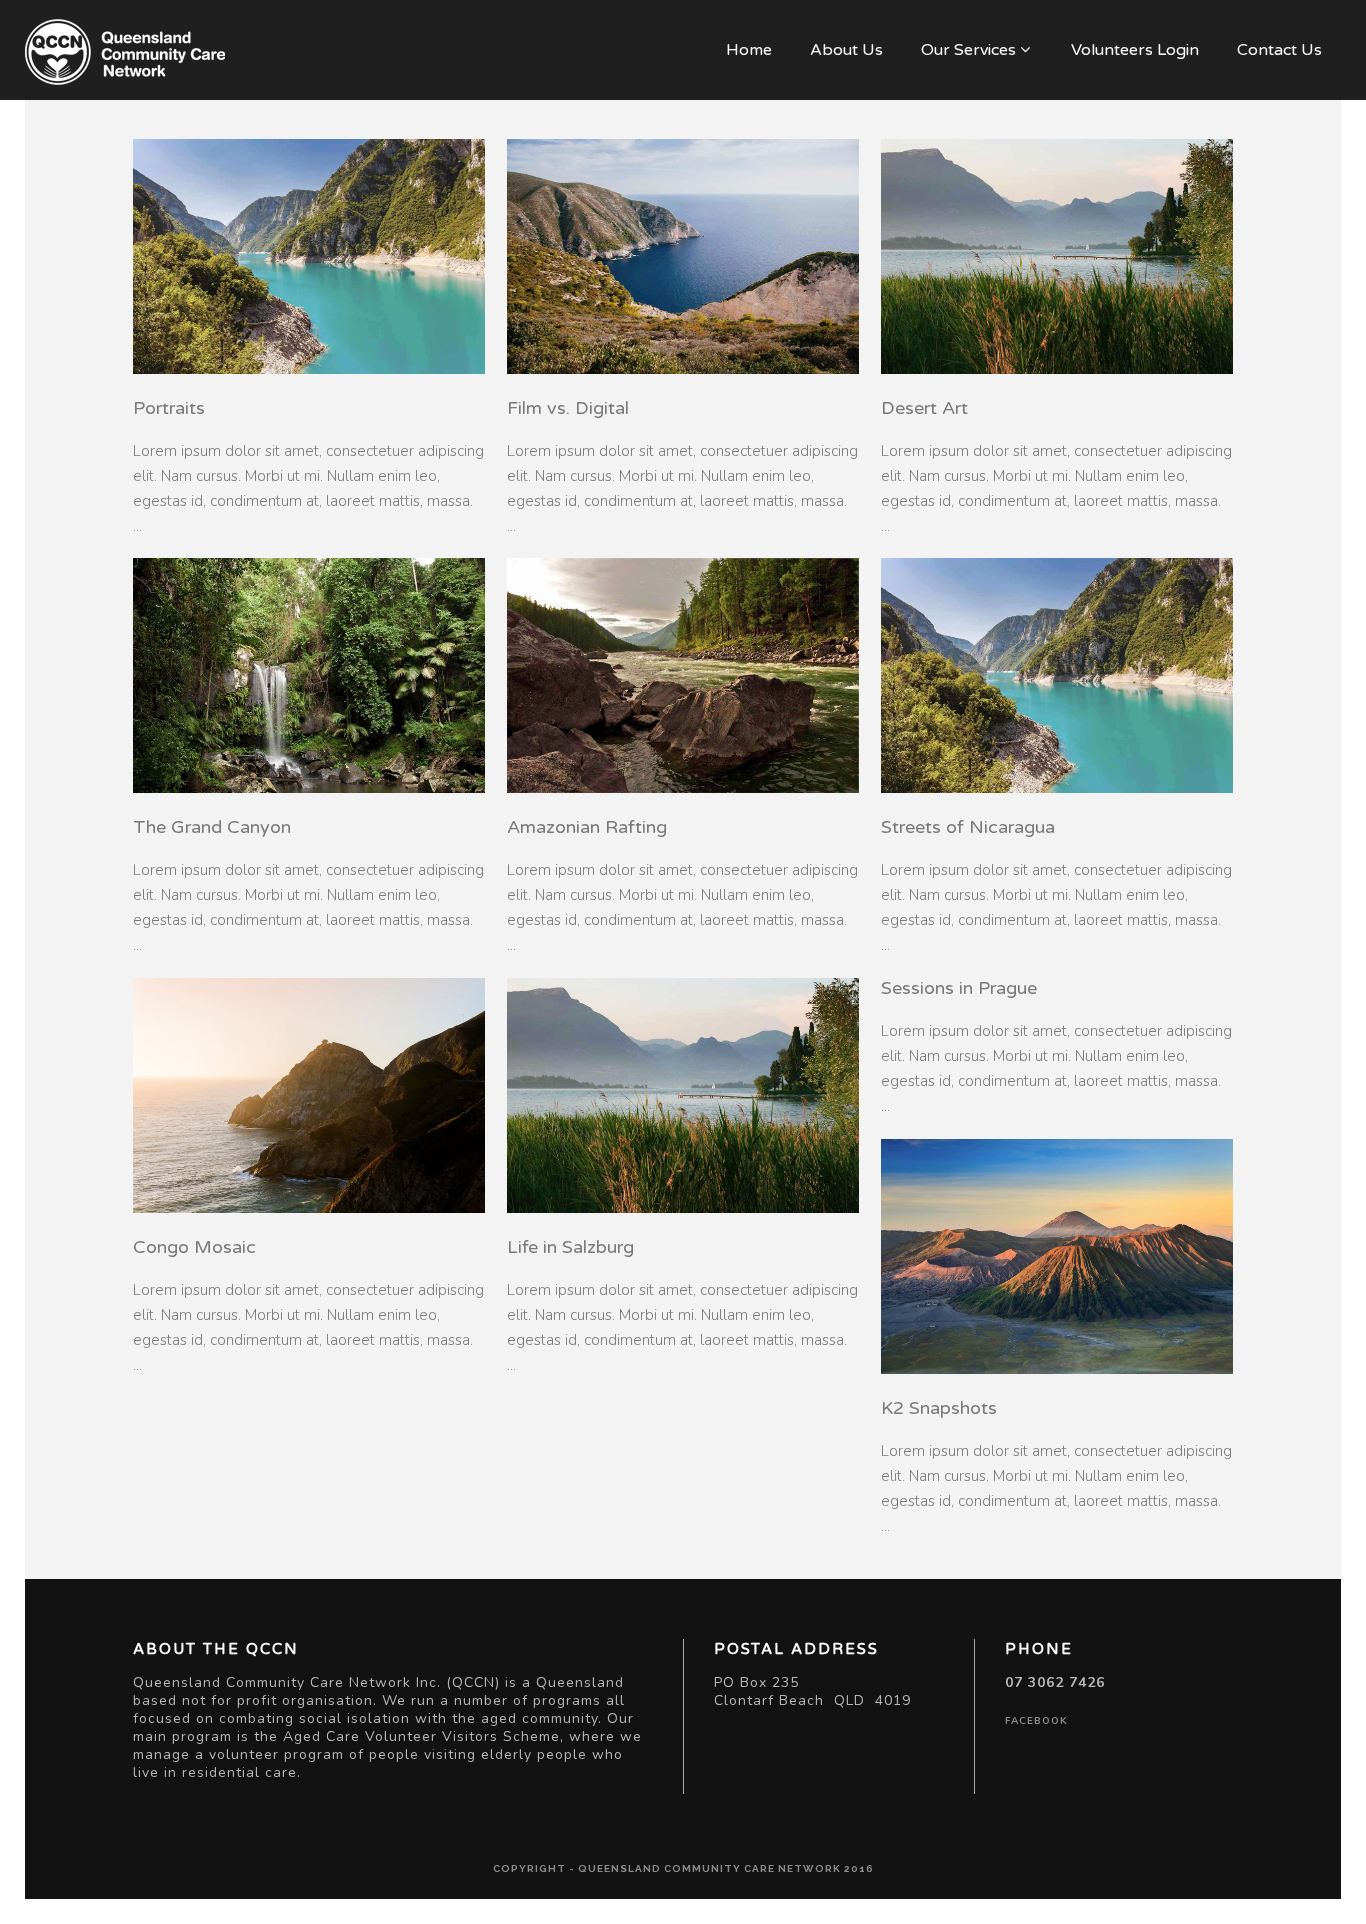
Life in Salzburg (570, 1247)
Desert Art (924, 408)
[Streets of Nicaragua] (1057, 675)
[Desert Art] (1057, 256)
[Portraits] (309, 256)
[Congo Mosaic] (309, 1095)
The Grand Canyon (212, 827)
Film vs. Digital (568, 408)
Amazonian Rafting (587, 827)
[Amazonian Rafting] (683, 675)
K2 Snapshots (939, 1408)
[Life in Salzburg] (683, 1095)
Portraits (169, 408)
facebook (1036, 1721)
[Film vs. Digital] (683, 256)
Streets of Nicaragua (968, 827)
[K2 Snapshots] (1057, 1256)
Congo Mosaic (194, 1247)
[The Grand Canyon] (309, 675)
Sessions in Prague (959, 988)
